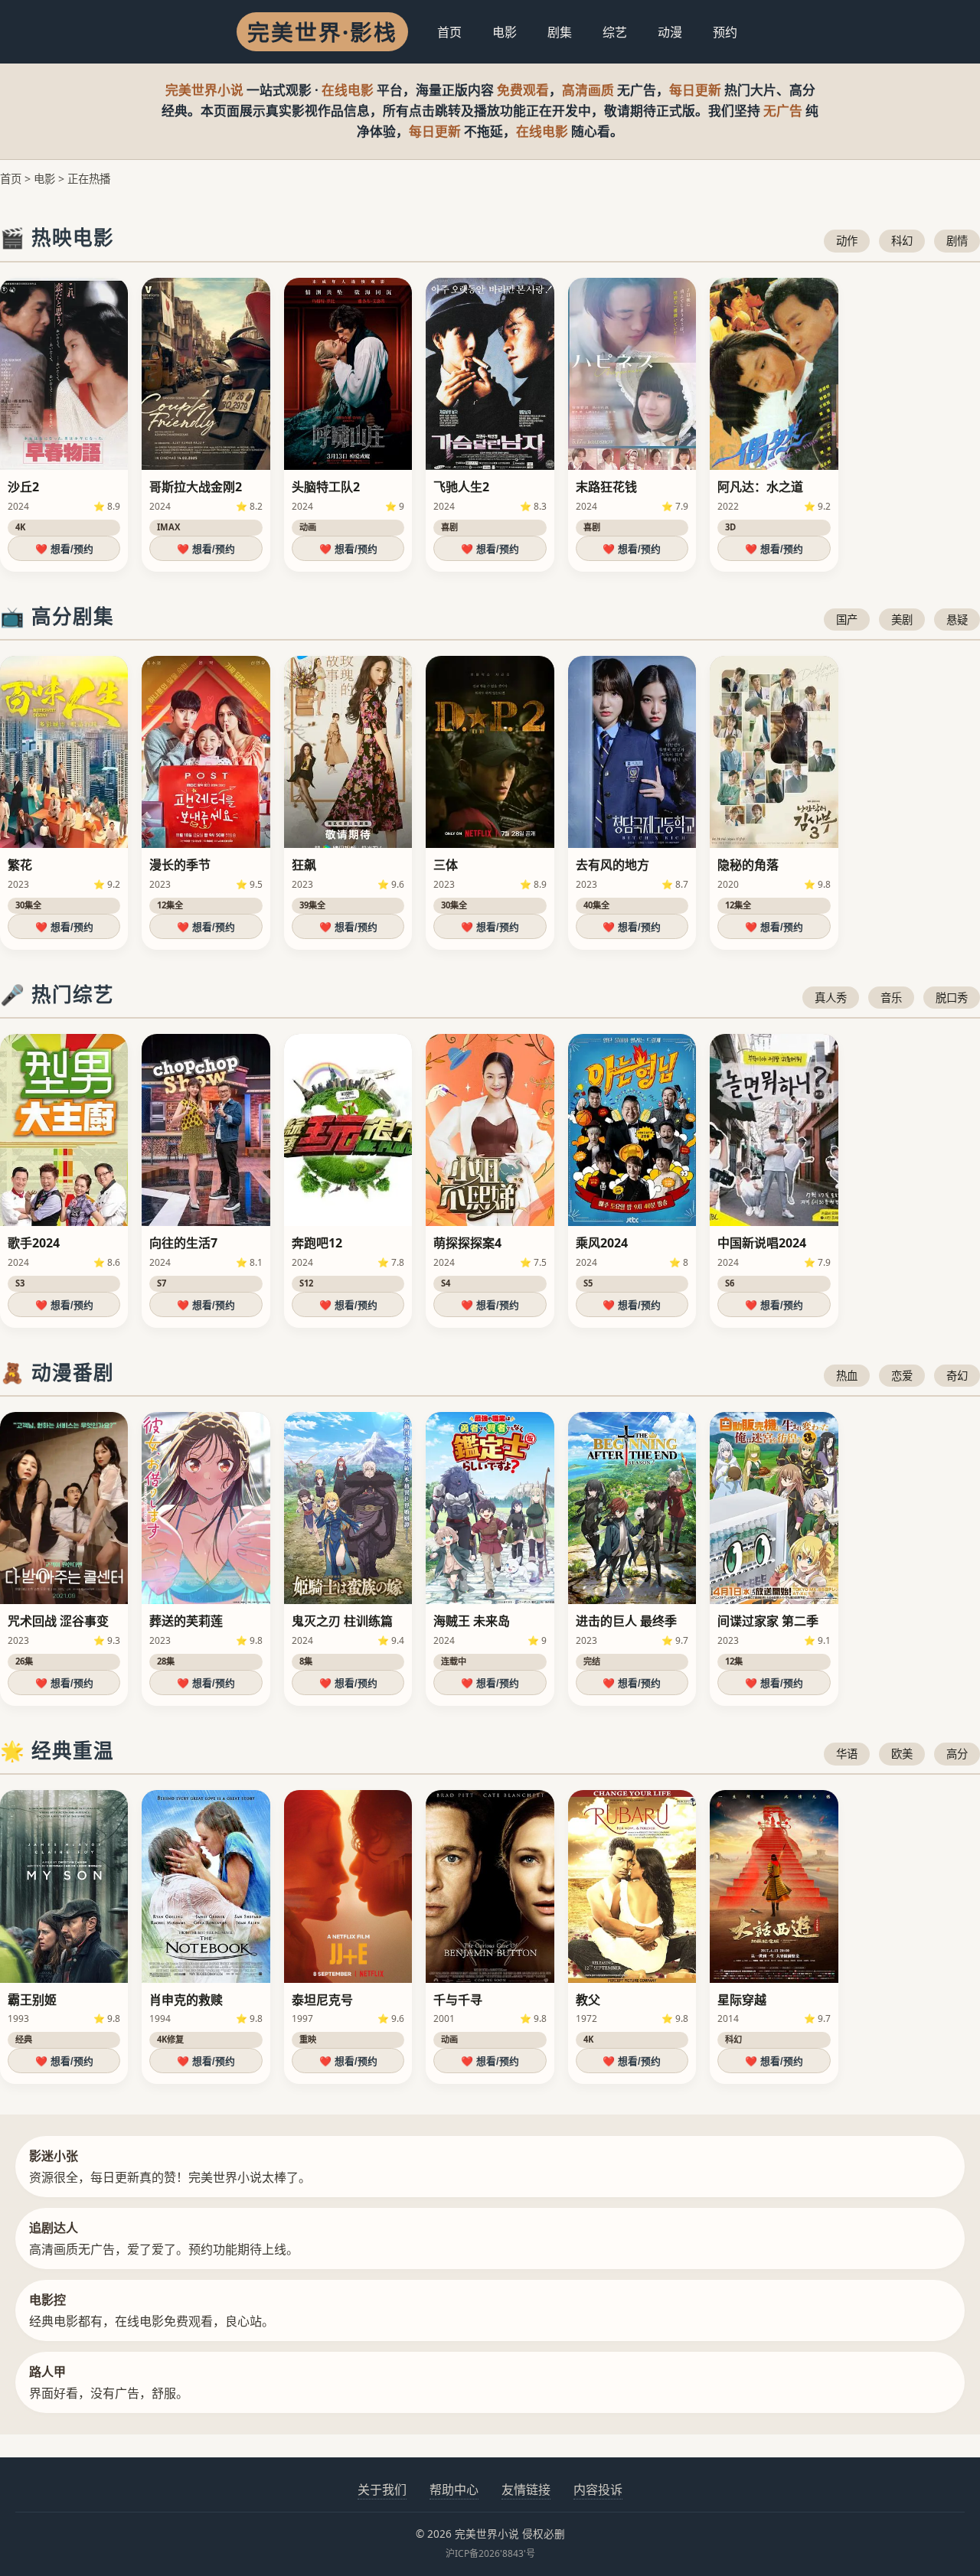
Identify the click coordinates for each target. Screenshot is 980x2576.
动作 (847, 241)
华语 (847, 1754)
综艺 (615, 32)
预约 (725, 32)
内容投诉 (598, 2490)
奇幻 (957, 1376)
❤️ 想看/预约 (64, 549)
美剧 (902, 620)
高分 (957, 1754)
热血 (847, 1376)
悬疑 (957, 620)
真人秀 (831, 998)
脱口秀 (952, 998)
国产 (847, 620)
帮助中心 (454, 2490)
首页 (449, 32)
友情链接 (526, 2490)
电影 (505, 32)
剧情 (957, 241)
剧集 (560, 32)
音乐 (891, 998)
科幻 (902, 241)
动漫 (670, 32)
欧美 (902, 1754)
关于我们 (382, 2490)
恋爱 (902, 1376)
